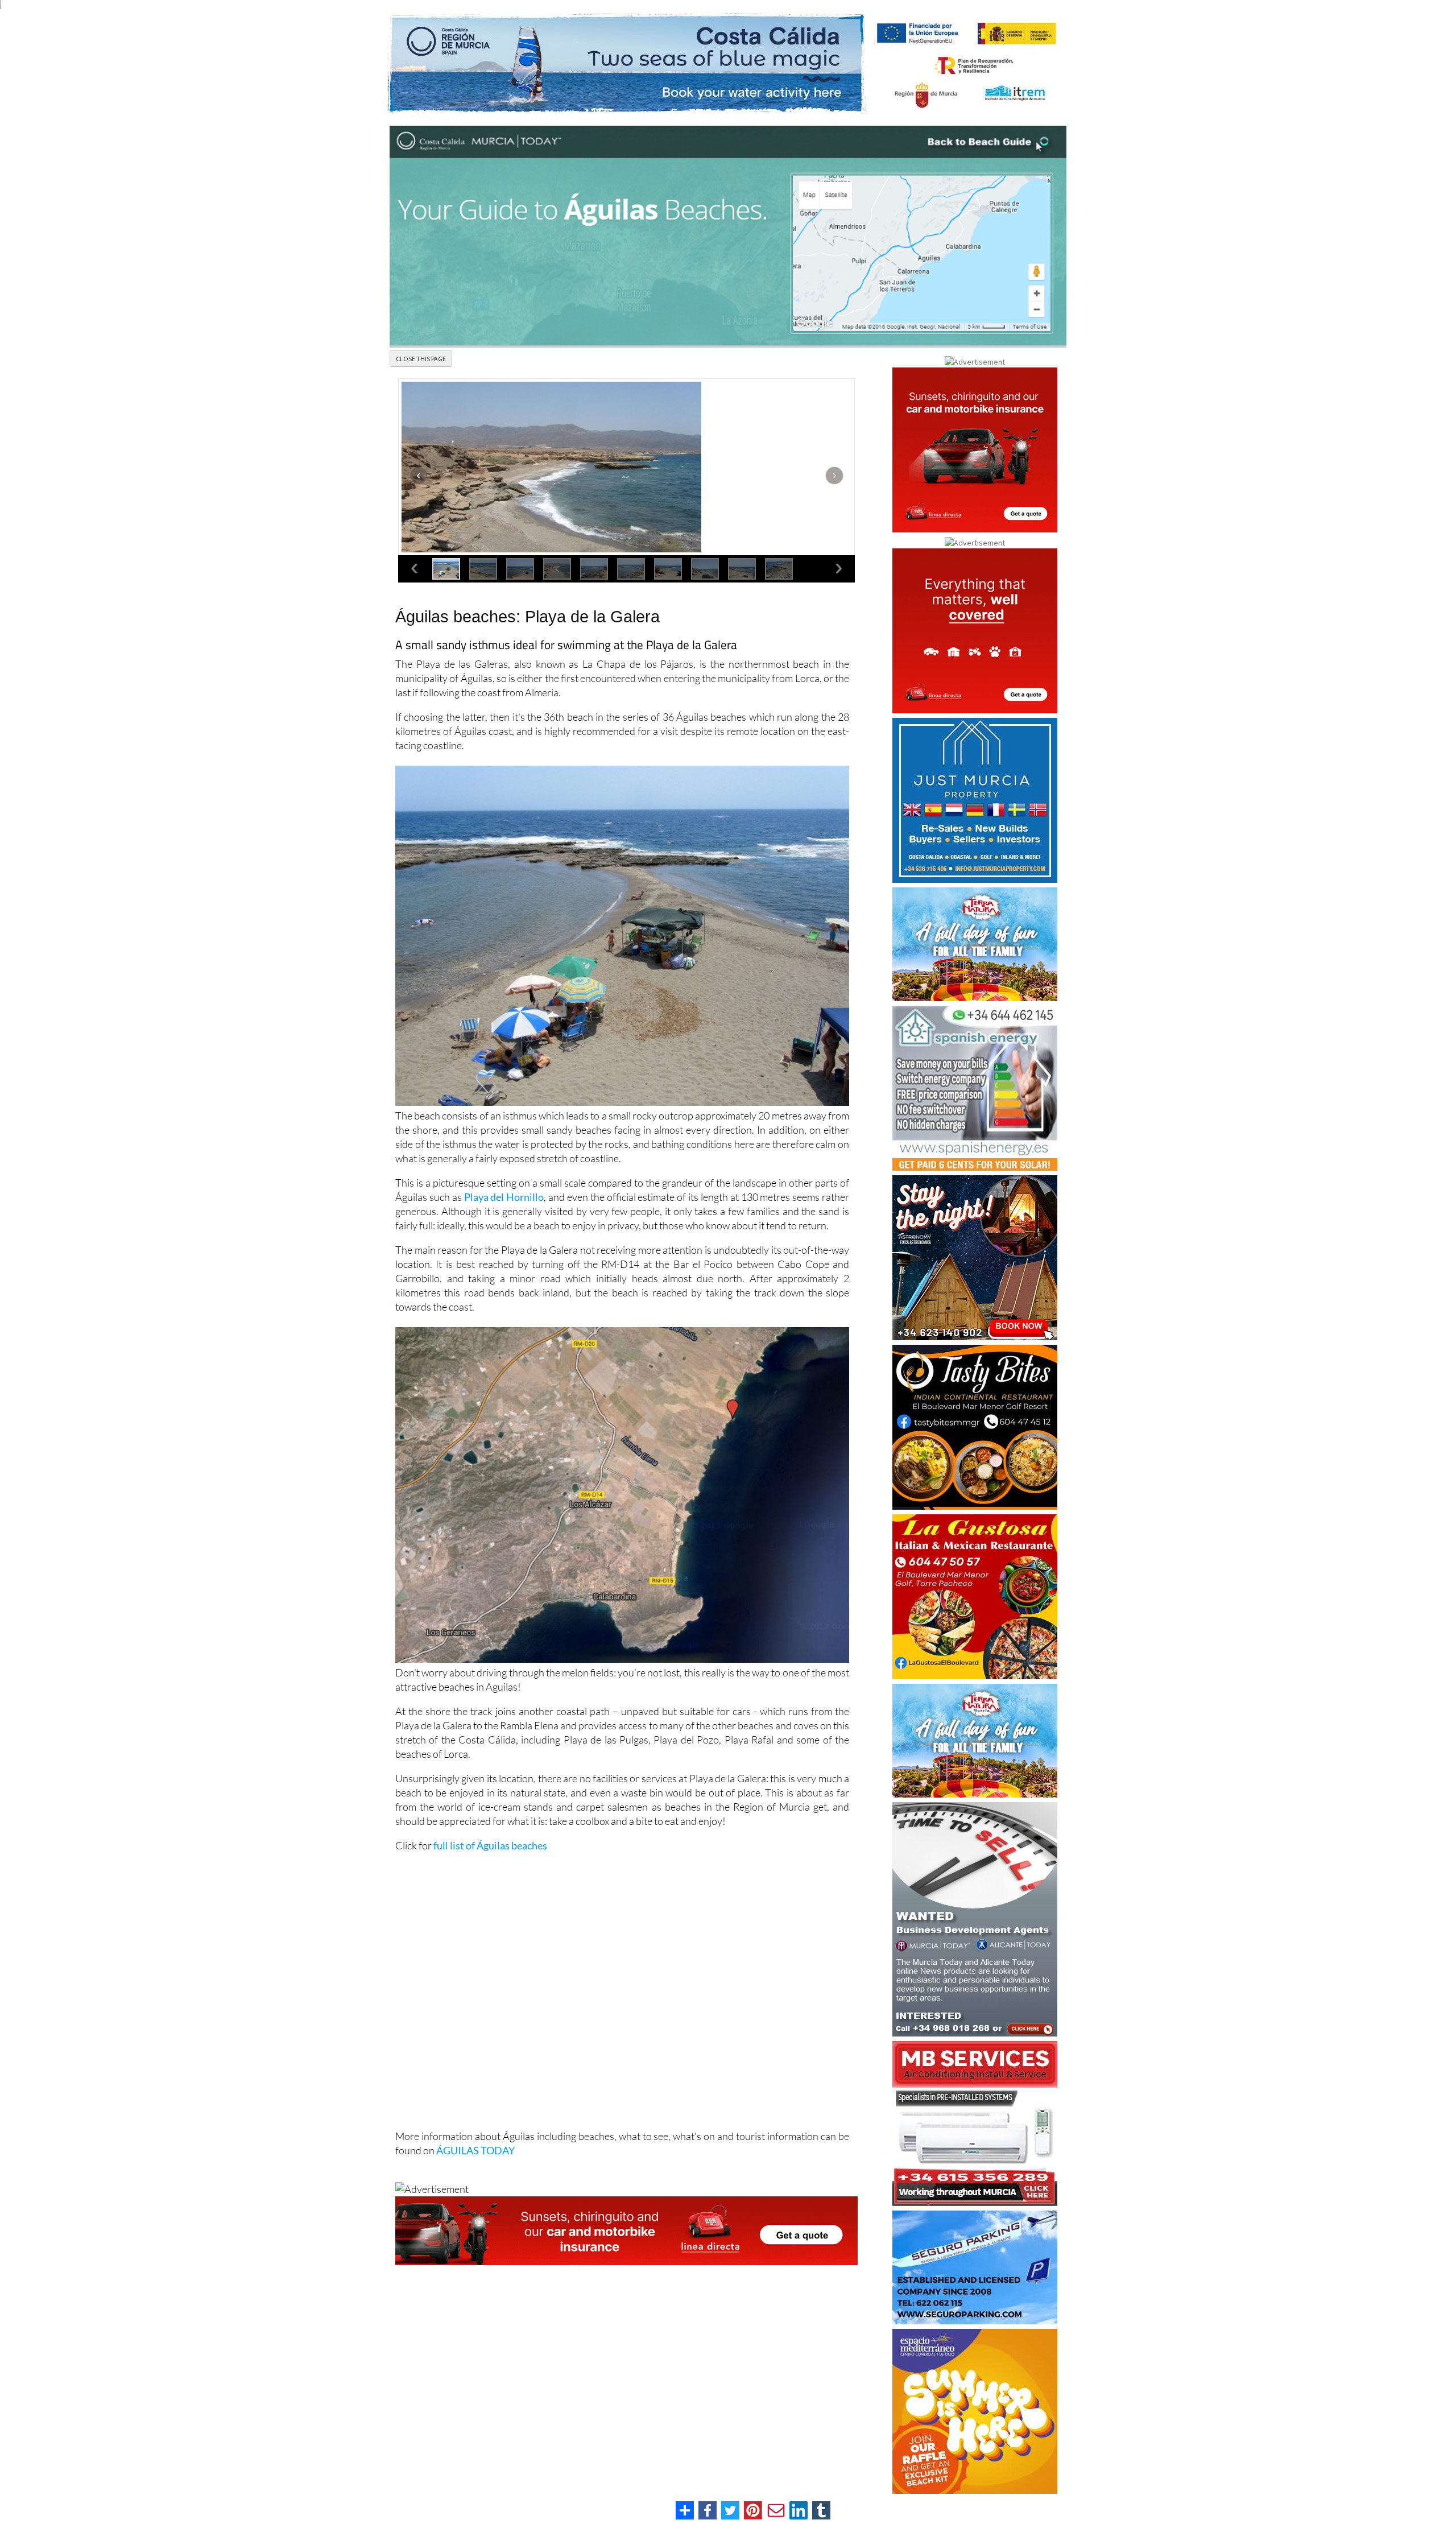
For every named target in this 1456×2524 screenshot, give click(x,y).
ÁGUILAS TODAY (475, 2150)
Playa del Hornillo (504, 1197)
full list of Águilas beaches (490, 1845)
